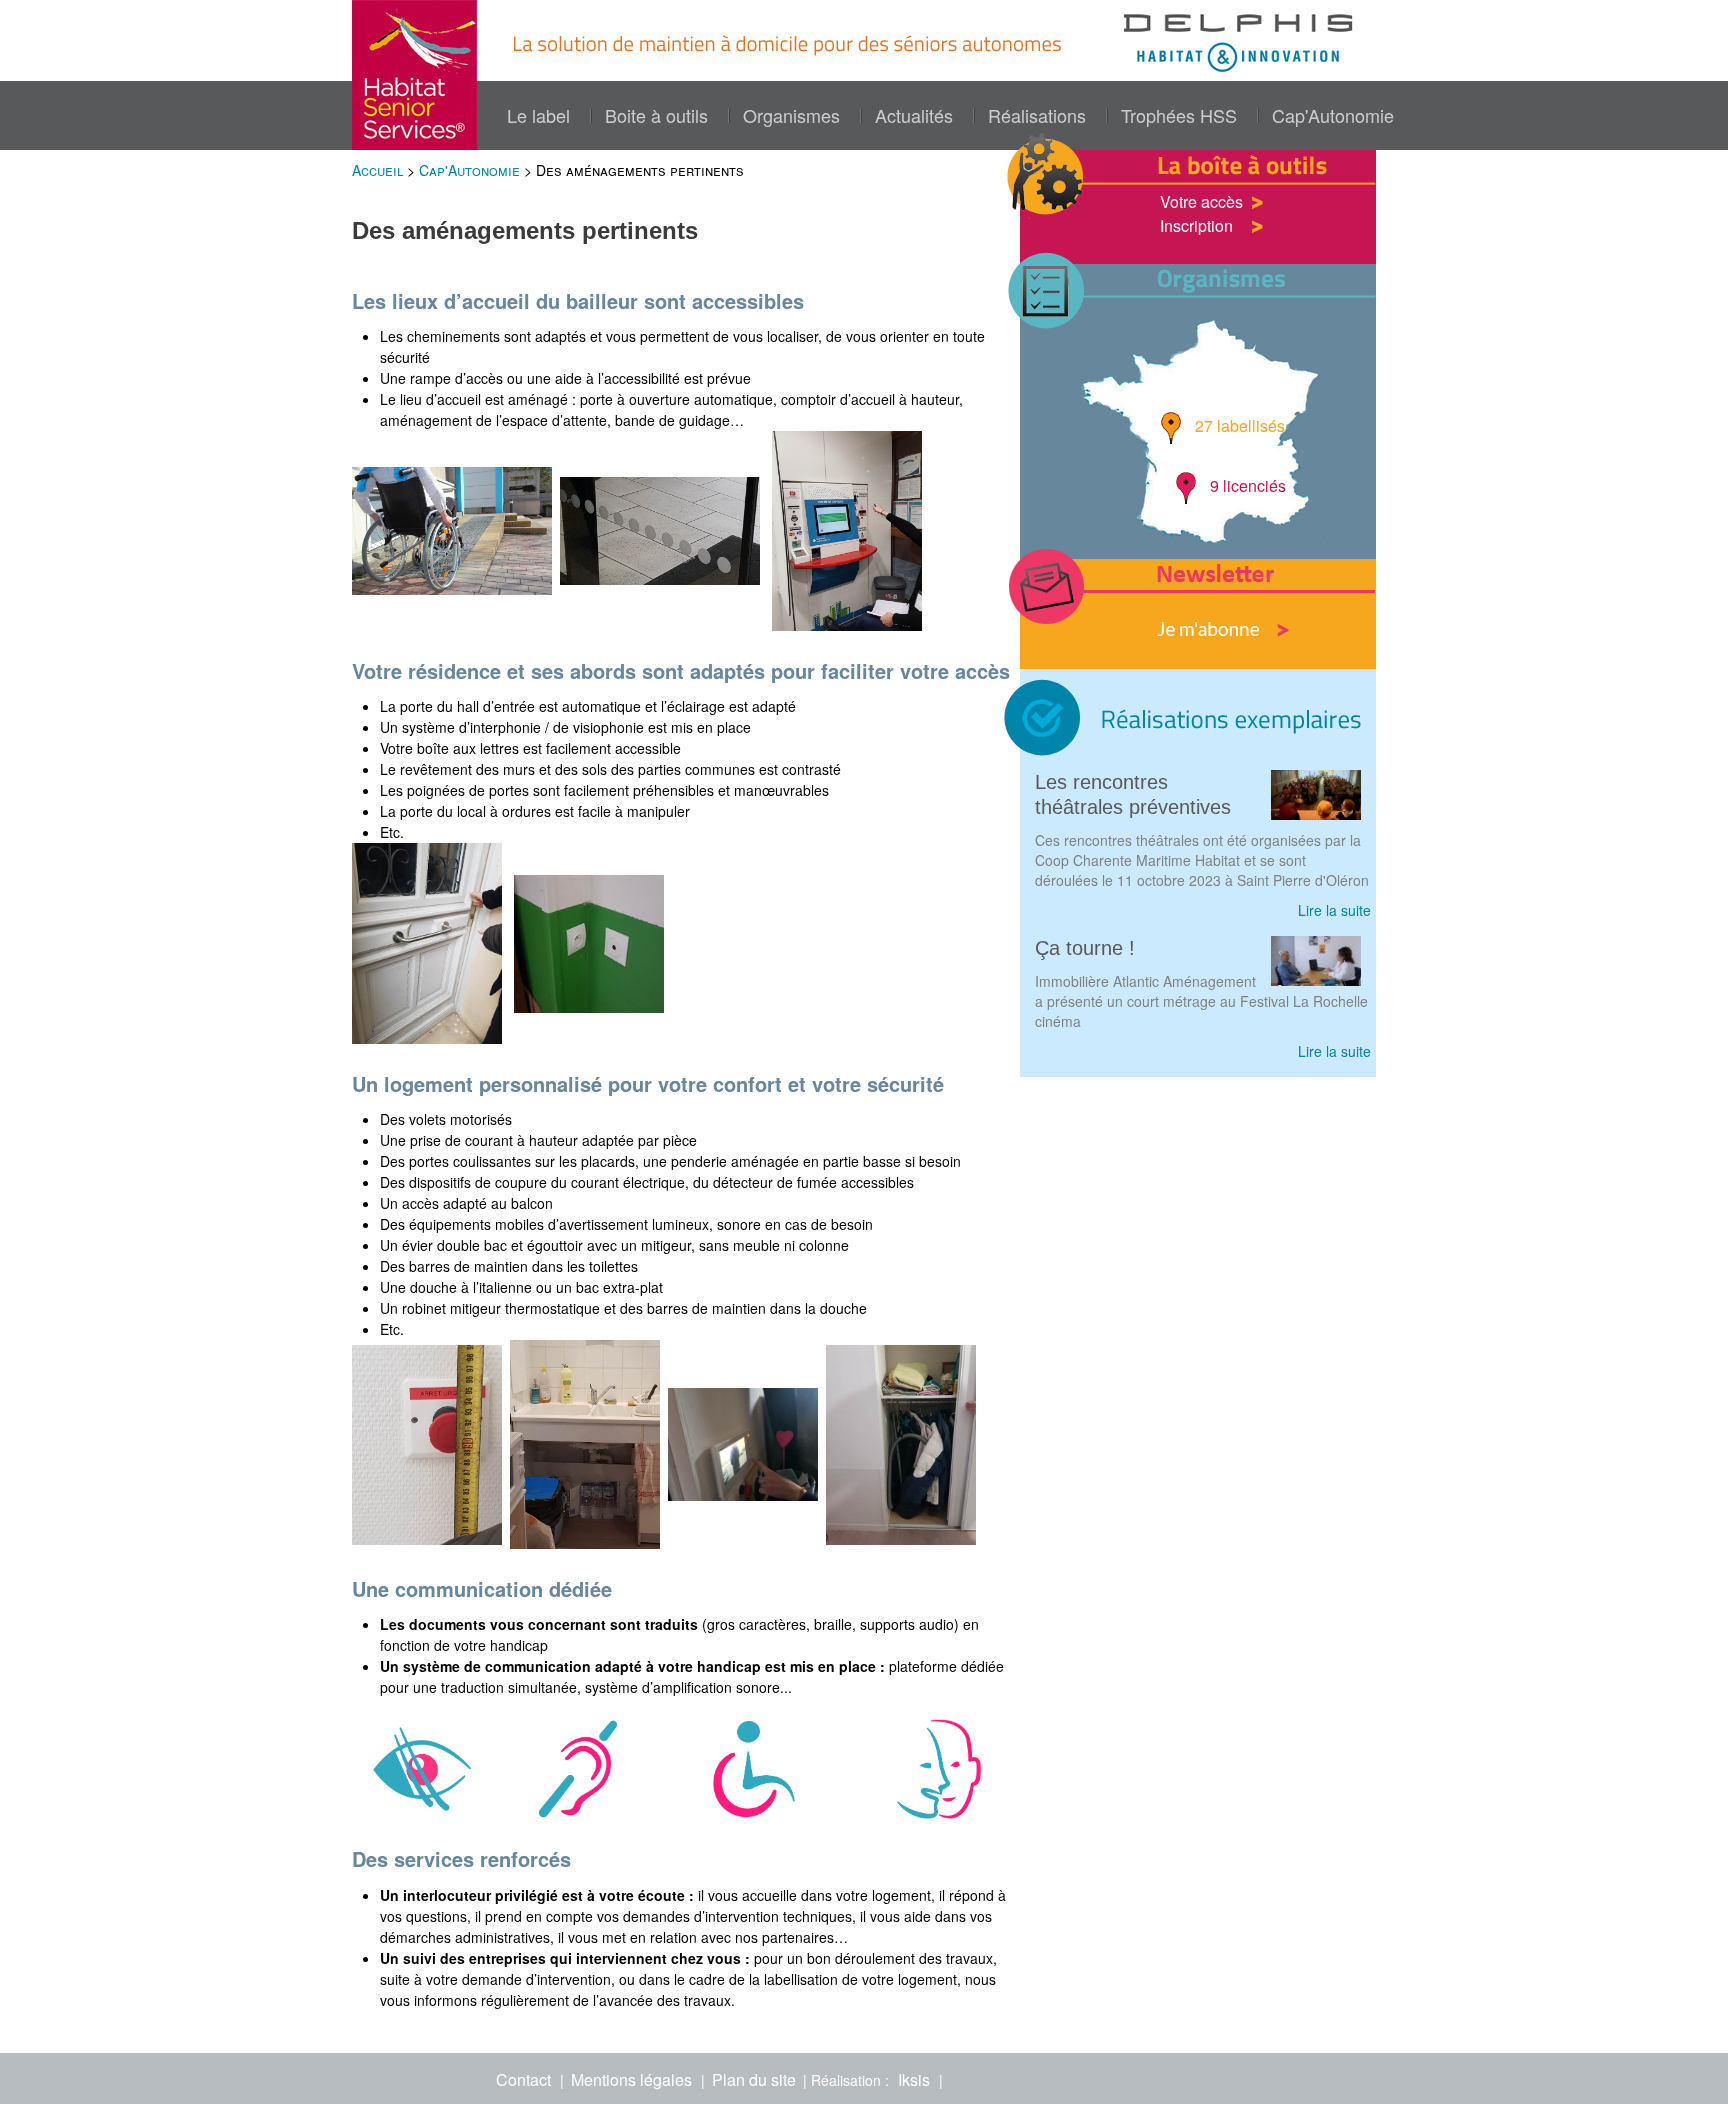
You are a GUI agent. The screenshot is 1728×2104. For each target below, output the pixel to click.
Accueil (377, 170)
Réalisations (1037, 115)
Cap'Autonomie (1333, 115)
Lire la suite (1334, 910)
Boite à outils (656, 115)
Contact (523, 2079)
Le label (538, 115)
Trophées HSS (1179, 115)
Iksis (914, 2079)
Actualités (914, 115)
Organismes (791, 115)
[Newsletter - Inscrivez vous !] (1198, 614)
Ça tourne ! (1085, 948)
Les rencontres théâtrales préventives (1133, 794)
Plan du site (754, 2079)
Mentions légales (631, 2079)
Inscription (1196, 225)
